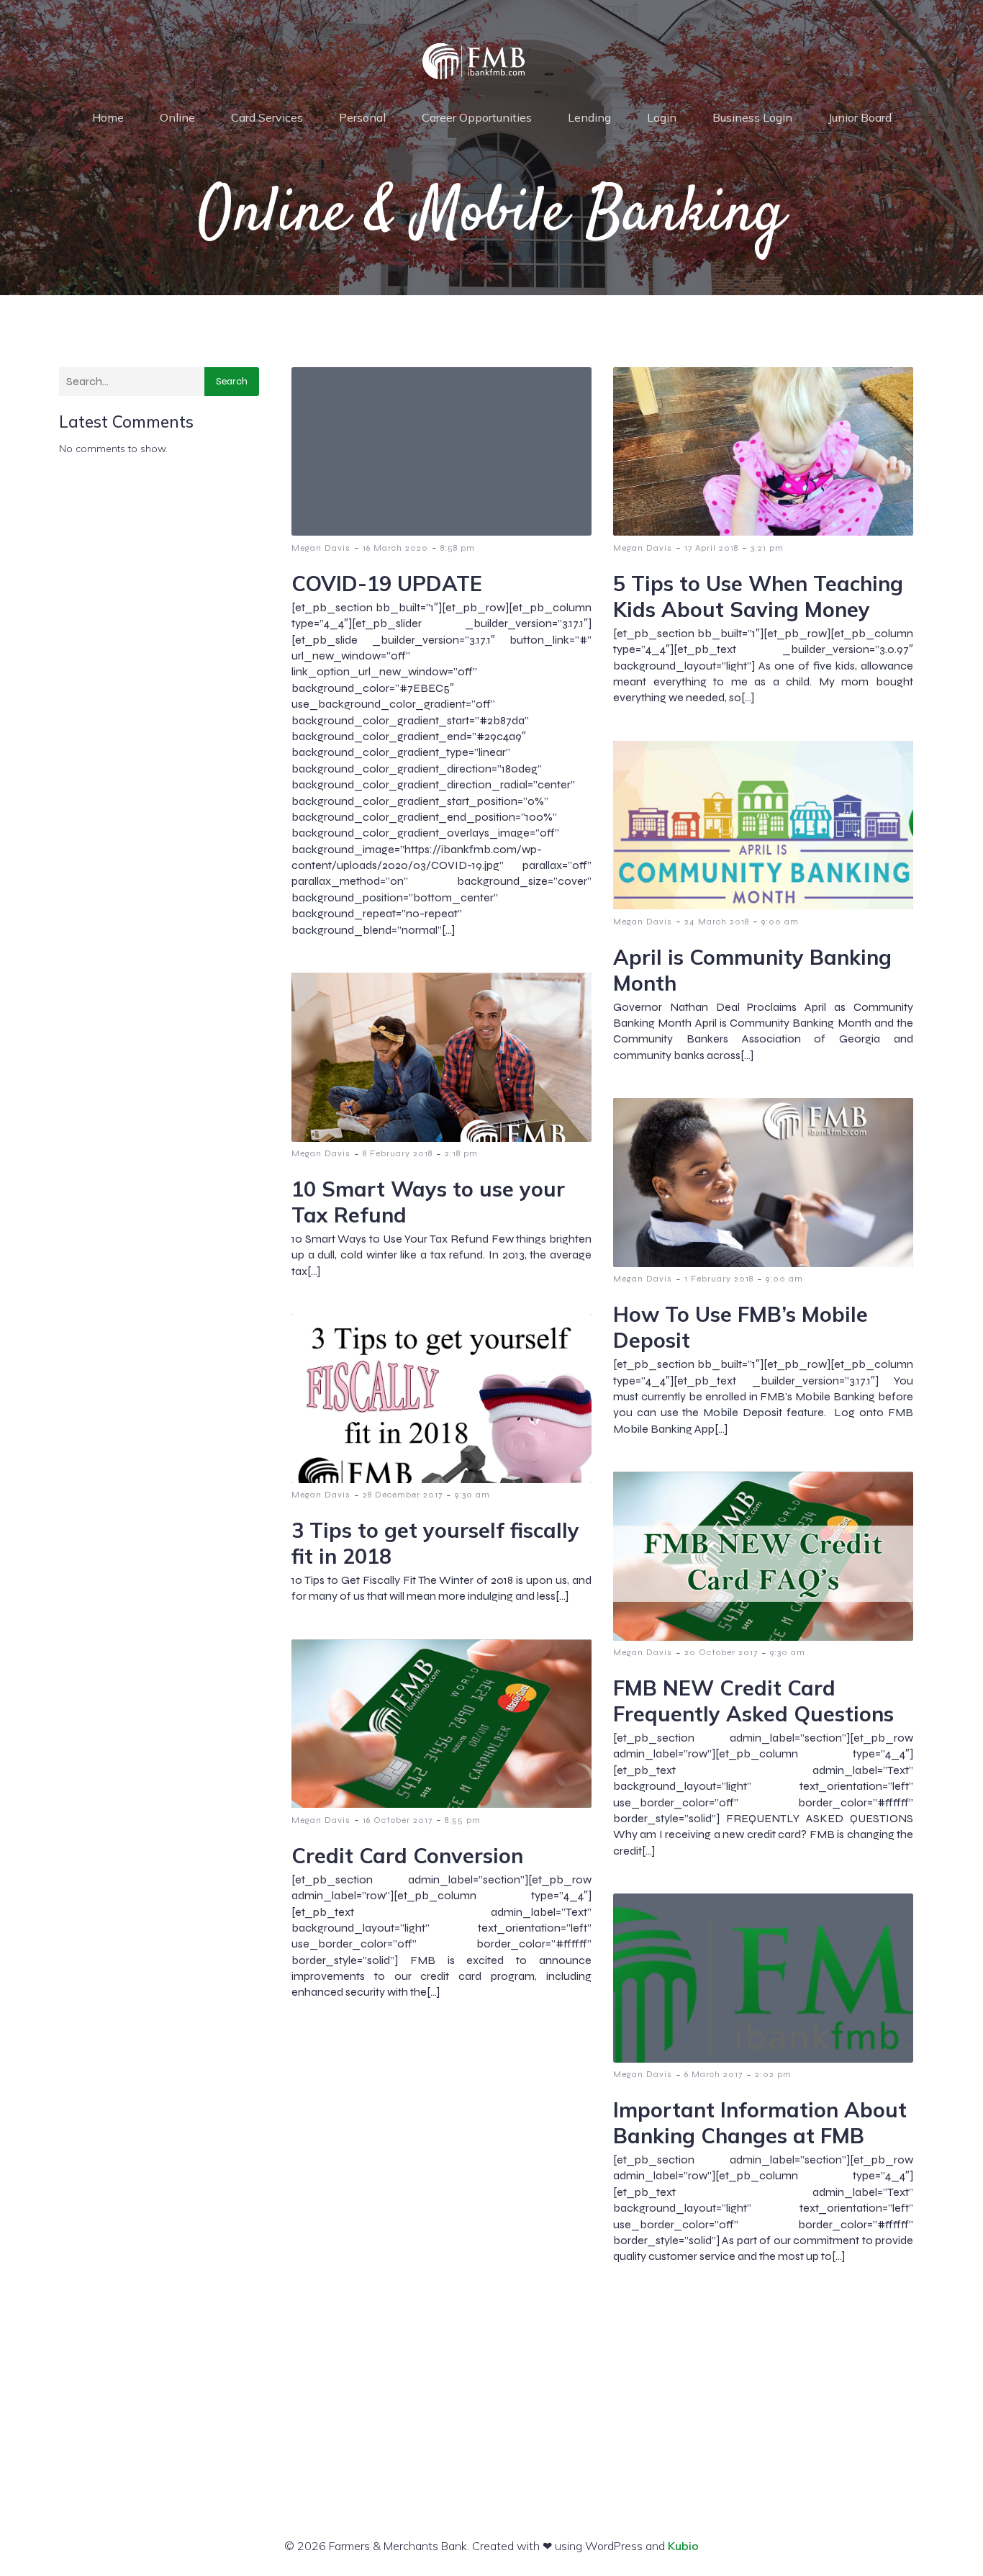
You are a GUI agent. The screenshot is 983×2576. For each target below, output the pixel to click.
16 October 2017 (398, 1820)
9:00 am (780, 922)
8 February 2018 (398, 1153)
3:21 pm (767, 548)
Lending (589, 117)
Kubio (683, 2546)
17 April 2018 (711, 548)
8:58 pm (458, 548)
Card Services (267, 117)
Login (662, 117)
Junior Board (860, 117)
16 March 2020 (395, 548)
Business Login (752, 117)
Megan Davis (321, 548)
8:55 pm (463, 1820)
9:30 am (472, 1495)
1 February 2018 (719, 1279)
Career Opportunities (477, 117)
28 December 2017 (403, 1495)
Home (108, 117)
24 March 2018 (717, 922)
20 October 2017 (721, 1652)
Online (177, 117)
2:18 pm (461, 1153)
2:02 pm (773, 2074)
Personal (362, 117)
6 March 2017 (714, 2074)
